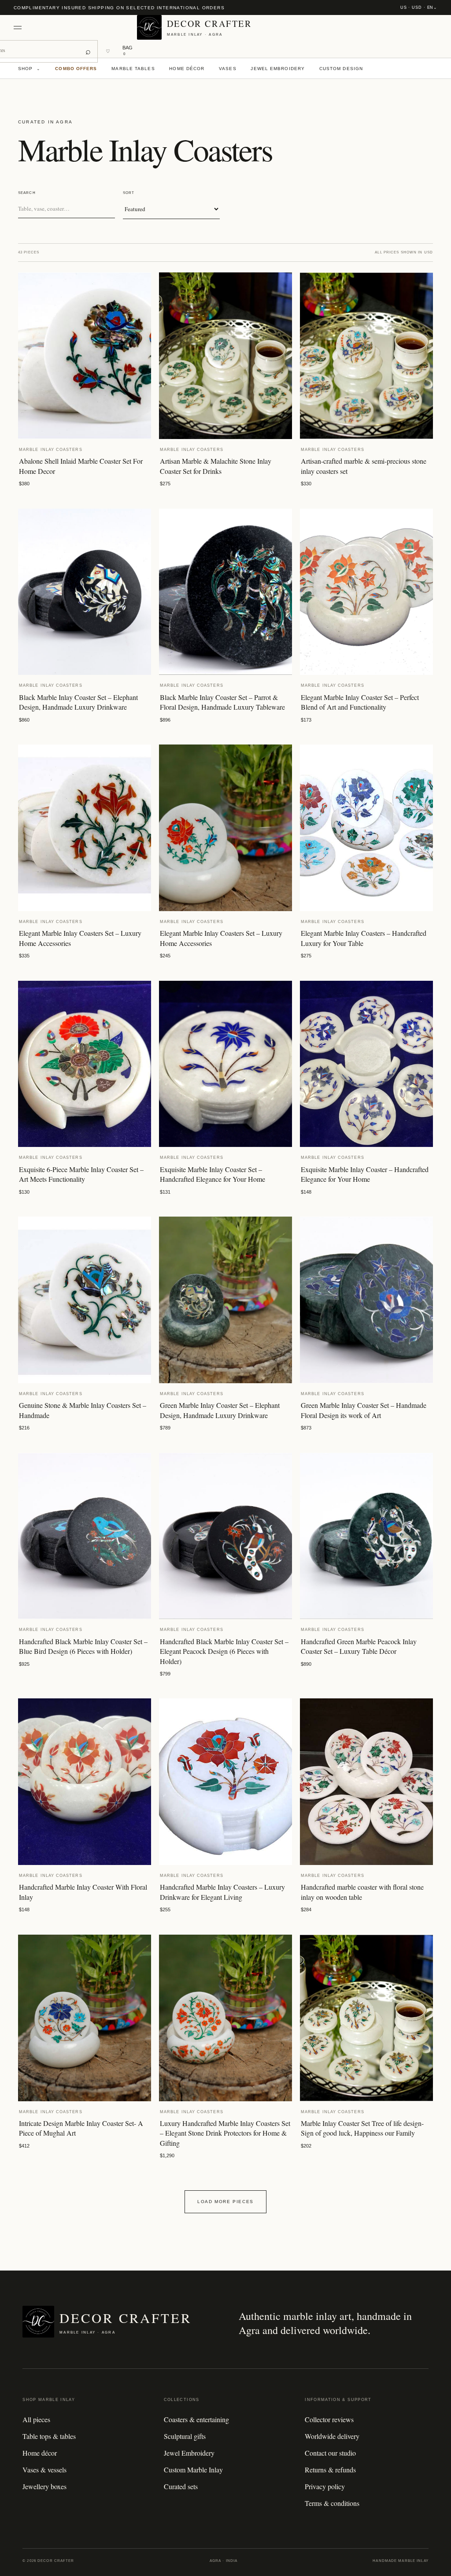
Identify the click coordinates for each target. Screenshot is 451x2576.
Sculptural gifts (185, 2436)
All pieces (36, 2419)
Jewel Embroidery (278, 69)
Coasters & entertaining (196, 2419)
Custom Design (341, 69)
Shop (30, 69)
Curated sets (181, 2486)
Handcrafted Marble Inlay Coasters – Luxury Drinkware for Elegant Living (222, 1892)
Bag (128, 50)
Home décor (187, 69)
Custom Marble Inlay (193, 2470)
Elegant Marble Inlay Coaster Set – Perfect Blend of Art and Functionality (360, 702)
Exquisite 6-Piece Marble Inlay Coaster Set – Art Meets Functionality (81, 1174)
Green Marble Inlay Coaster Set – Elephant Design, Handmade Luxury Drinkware (220, 1410)
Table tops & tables (49, 2436)
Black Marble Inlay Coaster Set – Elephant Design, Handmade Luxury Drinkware (78, 702)
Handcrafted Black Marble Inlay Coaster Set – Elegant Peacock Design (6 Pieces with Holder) (224, 1651)
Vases (228, 69)
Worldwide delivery (332, 2436)
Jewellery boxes (44, 2486)
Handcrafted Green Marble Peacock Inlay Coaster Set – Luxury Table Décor (359, 1646)
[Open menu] (22, 28)
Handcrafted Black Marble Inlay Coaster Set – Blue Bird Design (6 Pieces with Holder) (83, 1646)
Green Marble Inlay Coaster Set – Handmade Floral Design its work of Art (364, 1410)
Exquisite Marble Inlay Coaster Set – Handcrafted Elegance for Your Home (213, 1174)
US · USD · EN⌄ (419, 7)
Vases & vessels (44, 2470)
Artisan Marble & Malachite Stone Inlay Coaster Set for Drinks (216, 466)
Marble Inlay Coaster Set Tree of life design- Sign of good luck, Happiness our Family (362, 2128)
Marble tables (133, 69)
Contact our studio (330, 2453)
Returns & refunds (330, 2470)
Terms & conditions (332, 2503)
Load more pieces (225, 2202)
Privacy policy (325, 2486)
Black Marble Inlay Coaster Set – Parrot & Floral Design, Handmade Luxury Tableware (222, 702)
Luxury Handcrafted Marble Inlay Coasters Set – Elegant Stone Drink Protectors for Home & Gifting (225, 2133)
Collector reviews (329, 2419)
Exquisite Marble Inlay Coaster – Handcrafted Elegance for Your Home (365, 1174)
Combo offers (76, 69)
